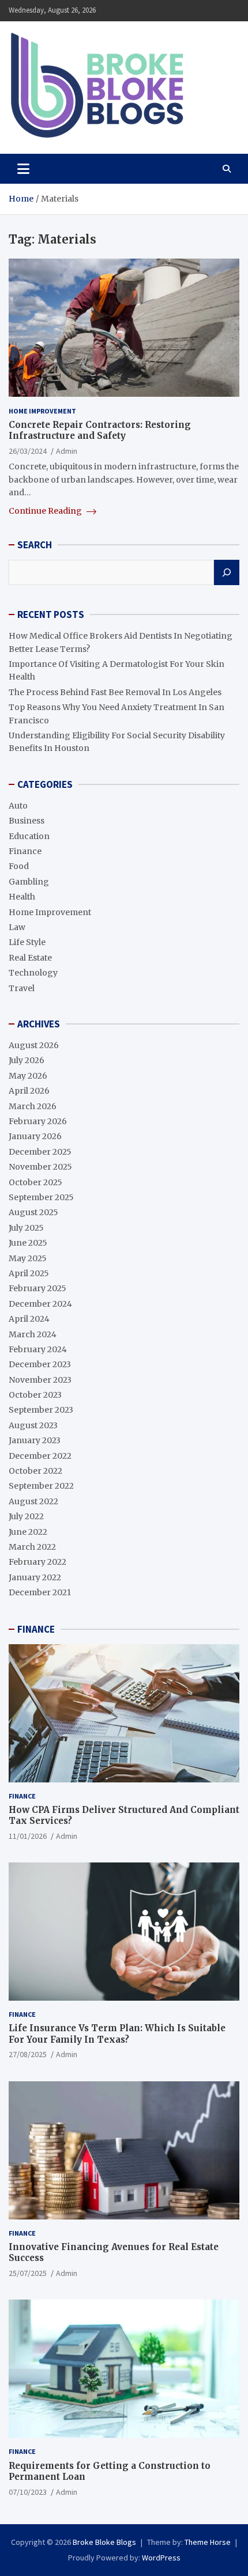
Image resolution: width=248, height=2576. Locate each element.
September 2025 (41, 1197)
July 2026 (27, 1060)
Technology (33, 973)
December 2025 (40, 1152)
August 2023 (33, 1425)
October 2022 (35, 1471)
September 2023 (41, 1410)
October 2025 (35, 1182)
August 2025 (33, 1212)
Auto (18, 806)
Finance (25, 851)
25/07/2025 (28, 2273)
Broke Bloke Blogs (104, 2542)
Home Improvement (42, 411)
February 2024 (38, 1349)
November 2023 (40, 1380)
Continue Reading (46, 511)
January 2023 (35, 1440)
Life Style (27, 942)
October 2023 (35, 1395)
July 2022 (26, 1516)
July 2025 (26, 1228)
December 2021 (40, 1592)
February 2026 (38, 1121)
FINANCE (36, 1629)
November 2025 (40, 1167)
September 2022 (41, 1486)
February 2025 (37, 1288)
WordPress (161, 2558)
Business (27, 821)
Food (19, 866)
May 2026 (28, 1076)
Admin (67, 451)
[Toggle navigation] (23, 169)
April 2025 (29, 1273)
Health (22, 897)
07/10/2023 (28, 2492)
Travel (22, 988)
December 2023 (40, 1364)
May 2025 (28, 1258)
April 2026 (29, 1091)
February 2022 (37, 1562)
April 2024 (29, 1319)
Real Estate (30, 958)
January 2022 (35, 1577)
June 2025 (28, 1243)
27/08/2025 (28, 2054)
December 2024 (40, 1304)
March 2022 (32, 1547)
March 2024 (33, 1334)
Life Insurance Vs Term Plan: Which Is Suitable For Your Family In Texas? (117, 2034)
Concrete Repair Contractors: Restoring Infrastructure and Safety (100, 430)
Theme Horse (208, 2542)
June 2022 (28, 1532)
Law (17, 927)
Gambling (29, 882)
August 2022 (33, 1501)
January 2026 (35, 1136)
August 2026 (34, 1045)
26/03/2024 (28, 451)
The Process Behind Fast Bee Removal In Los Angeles (115, 692)
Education (29, 836)
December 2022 (40, 1456)
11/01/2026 (28, 1836)
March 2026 (33, 1106)
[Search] (227, 572)
